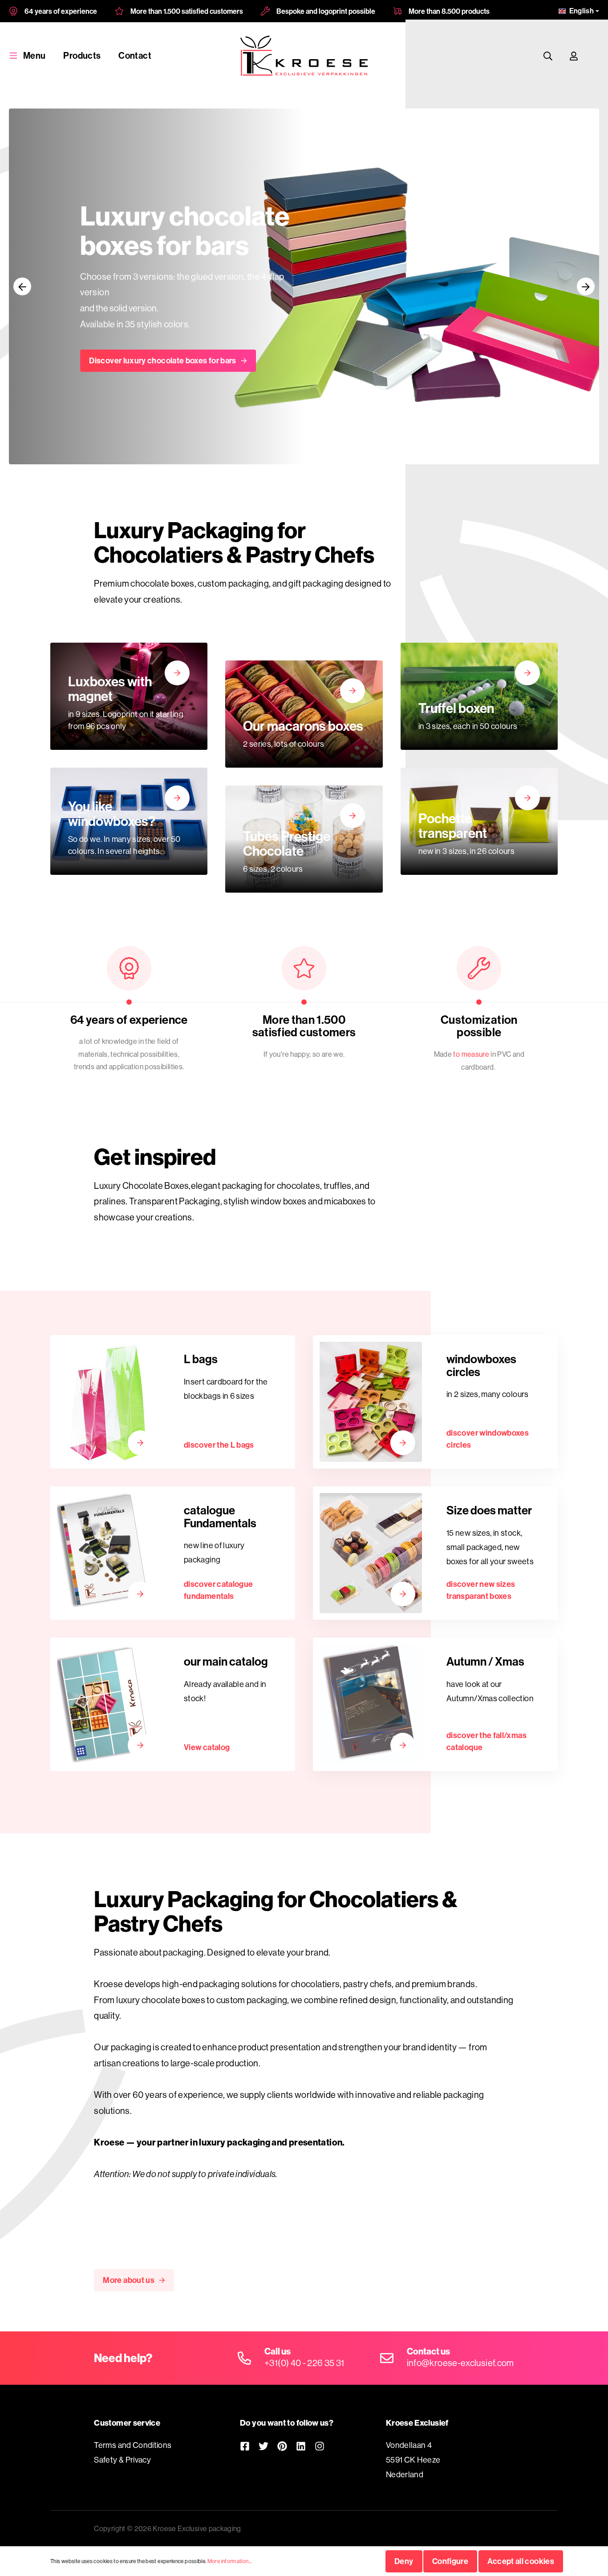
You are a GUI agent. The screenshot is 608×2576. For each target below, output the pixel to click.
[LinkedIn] (301, 2446)
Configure (450, 2561)
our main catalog (226, 1661)
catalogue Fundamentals (220, 1517)
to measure (471, 1054)
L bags (201, 1359)
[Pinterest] (282, 2446)
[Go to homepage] (304, 56)
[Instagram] (320, 2446)
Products (82, 55)
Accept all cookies (521, 2561)
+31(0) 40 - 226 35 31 (304, 2363)
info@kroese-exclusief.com (460, 2363)
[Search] (548, 56)
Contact (135, 55)
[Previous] (22, 286)
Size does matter (489, 1510)
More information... (230, 2561)
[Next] (586, 286)
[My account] (574, 56)
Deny (404, 2561)
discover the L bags (219, 1445)
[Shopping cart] (595, 56)
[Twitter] (263, 2446)
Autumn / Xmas (485, 1661)
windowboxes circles (481, 1365)
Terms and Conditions (133, 2445)
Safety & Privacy (122, 2460)
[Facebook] (245, 2446)
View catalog (207, 1747)
